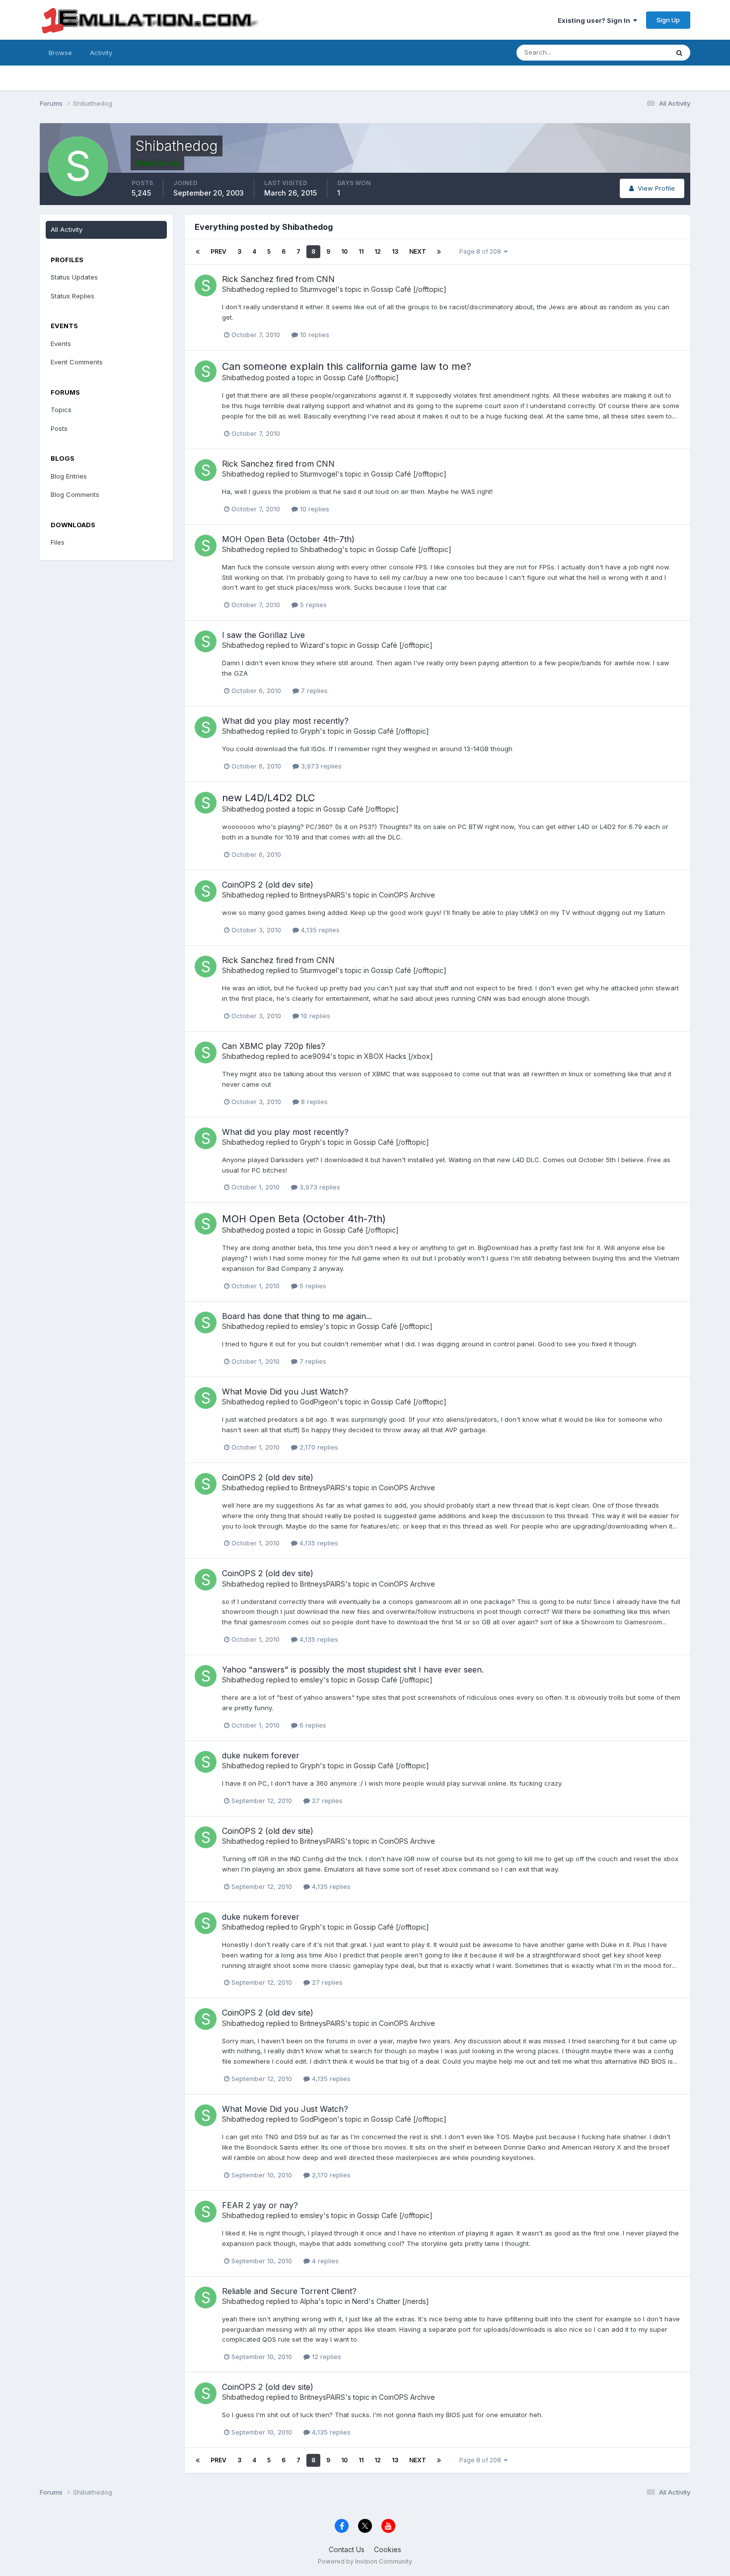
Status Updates (632, 52)
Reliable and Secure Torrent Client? (289, 2291)
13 (395, 251)
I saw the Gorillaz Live (263, 635)
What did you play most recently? (285, 721)
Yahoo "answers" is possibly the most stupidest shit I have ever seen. (353, 1670)
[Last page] (439, 252)
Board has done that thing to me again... (297, 1316)
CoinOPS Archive (407, 895)
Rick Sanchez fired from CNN (278, 279)
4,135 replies (319, 930)
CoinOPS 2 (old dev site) (268, 885)
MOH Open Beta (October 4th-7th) (288, 539)
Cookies (388, 2549)
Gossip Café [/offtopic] (409, 289)
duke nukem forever (261, 1755)
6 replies (312, 1725)
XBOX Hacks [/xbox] (399, 1056)
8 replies (313, 1102)
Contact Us (347, 2549)
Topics (61, 410)
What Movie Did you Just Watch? (285, 1392)
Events (61, 344)
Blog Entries (69, 476)
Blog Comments (75, 494)
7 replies (313, 691)
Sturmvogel (319, 289)
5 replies (312, 605)
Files (58, 542)
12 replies (326, 2357)
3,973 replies (320, 766)
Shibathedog (243, 289)
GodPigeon (319, 1402)
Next (418, 251)
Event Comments (77, 362)
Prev (219, 251)
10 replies (314, 335)
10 (344, 251)
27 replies (326, 1801)
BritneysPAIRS (323, 895)
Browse (60, 53)
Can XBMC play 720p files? (274, 1046)
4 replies (324, 2261)
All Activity (67, 229)
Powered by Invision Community (365, 2561)
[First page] (198, 252)
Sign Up (668, 20)
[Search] (679, 53)
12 (378, 251)
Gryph (310, 731)
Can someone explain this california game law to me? (347, 366)
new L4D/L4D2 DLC (268, 798)
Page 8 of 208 (482, 251)
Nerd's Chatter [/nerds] (391, 2301)
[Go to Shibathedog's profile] (206, 285)
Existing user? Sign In (595, 20)
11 (361, 251)
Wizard (312, 645)
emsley (312, 1326)
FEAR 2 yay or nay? (260, 2205)
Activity (101, 53)
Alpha (309, 2301)
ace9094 (315, 1056)
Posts (59, 428)
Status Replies (73, 296)
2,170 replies (318, 1447)
